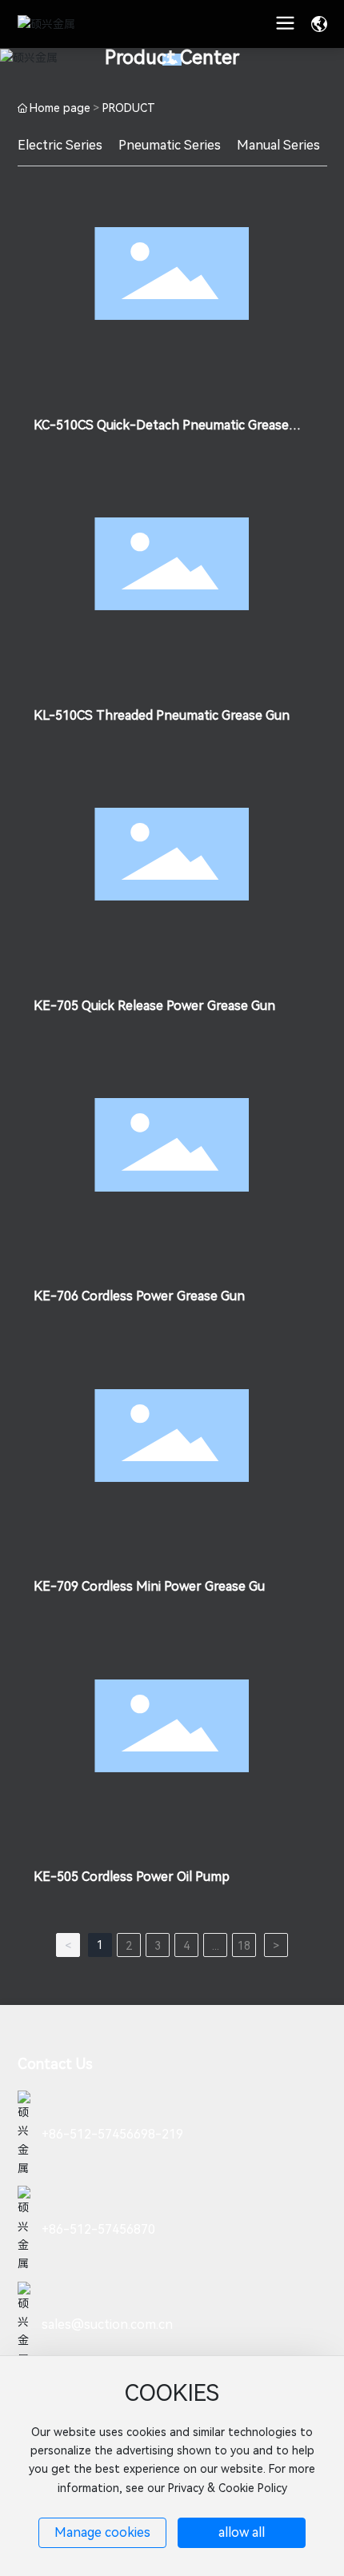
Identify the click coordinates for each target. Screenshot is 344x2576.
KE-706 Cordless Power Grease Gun (139, 1296)
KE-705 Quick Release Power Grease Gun (154, 1006)
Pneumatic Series (170, 145)
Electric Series (60, 145)
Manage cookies (102, 2532)
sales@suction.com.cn (107, 2324)
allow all (242, 2532)
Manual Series (278, 145)
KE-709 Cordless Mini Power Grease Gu (149, 1586)
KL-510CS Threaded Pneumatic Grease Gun (162, 715)
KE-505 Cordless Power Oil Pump (132, 1877)
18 (244, 1946)
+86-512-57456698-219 (112, 2134)
